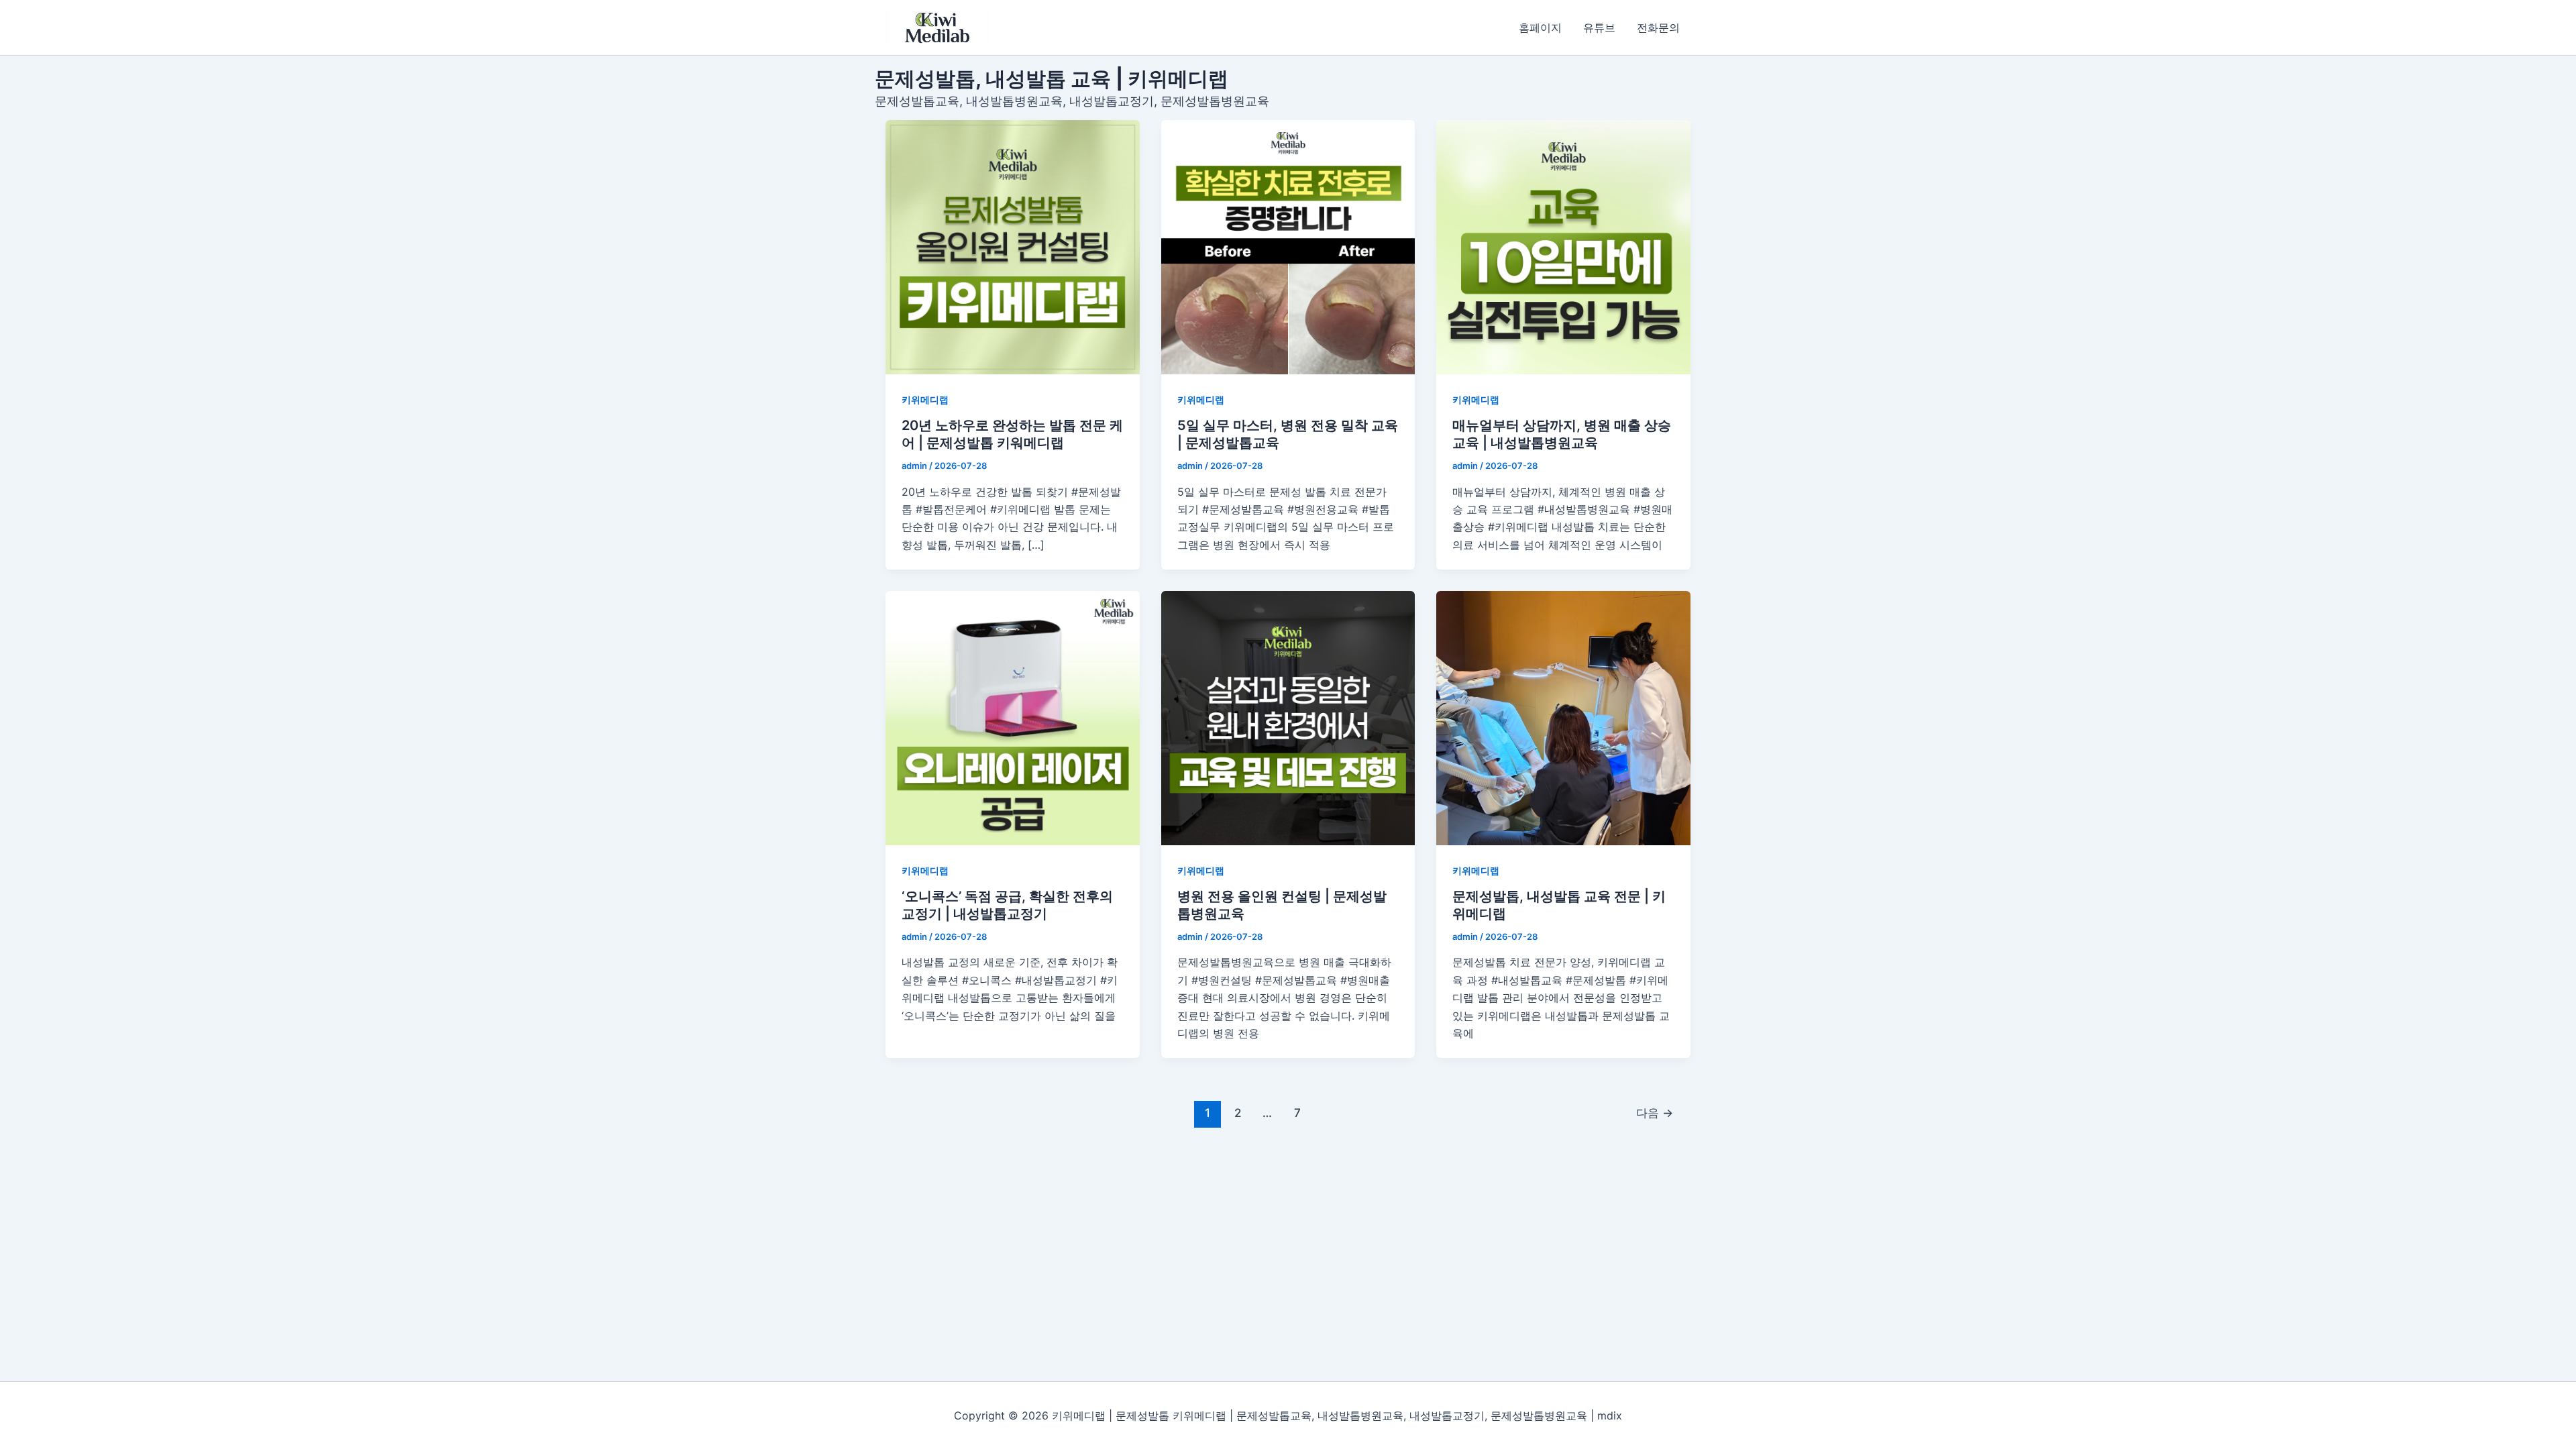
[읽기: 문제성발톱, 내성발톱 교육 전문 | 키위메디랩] (1563, 718)
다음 (1655, 1113)
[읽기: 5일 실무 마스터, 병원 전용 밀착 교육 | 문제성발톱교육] (1288, 247)
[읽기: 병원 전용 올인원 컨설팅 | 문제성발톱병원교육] (1288, 718)
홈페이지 (1540, 28)
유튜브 (1599, 28)
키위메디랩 (925, 399)
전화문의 (1658, 28)
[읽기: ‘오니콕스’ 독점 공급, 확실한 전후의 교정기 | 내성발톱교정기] (1013, 718)
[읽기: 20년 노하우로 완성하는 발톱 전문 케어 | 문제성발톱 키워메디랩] (1013, 247)
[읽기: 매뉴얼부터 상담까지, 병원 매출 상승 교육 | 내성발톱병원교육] (1563, 247)
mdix (1610, 1415)
